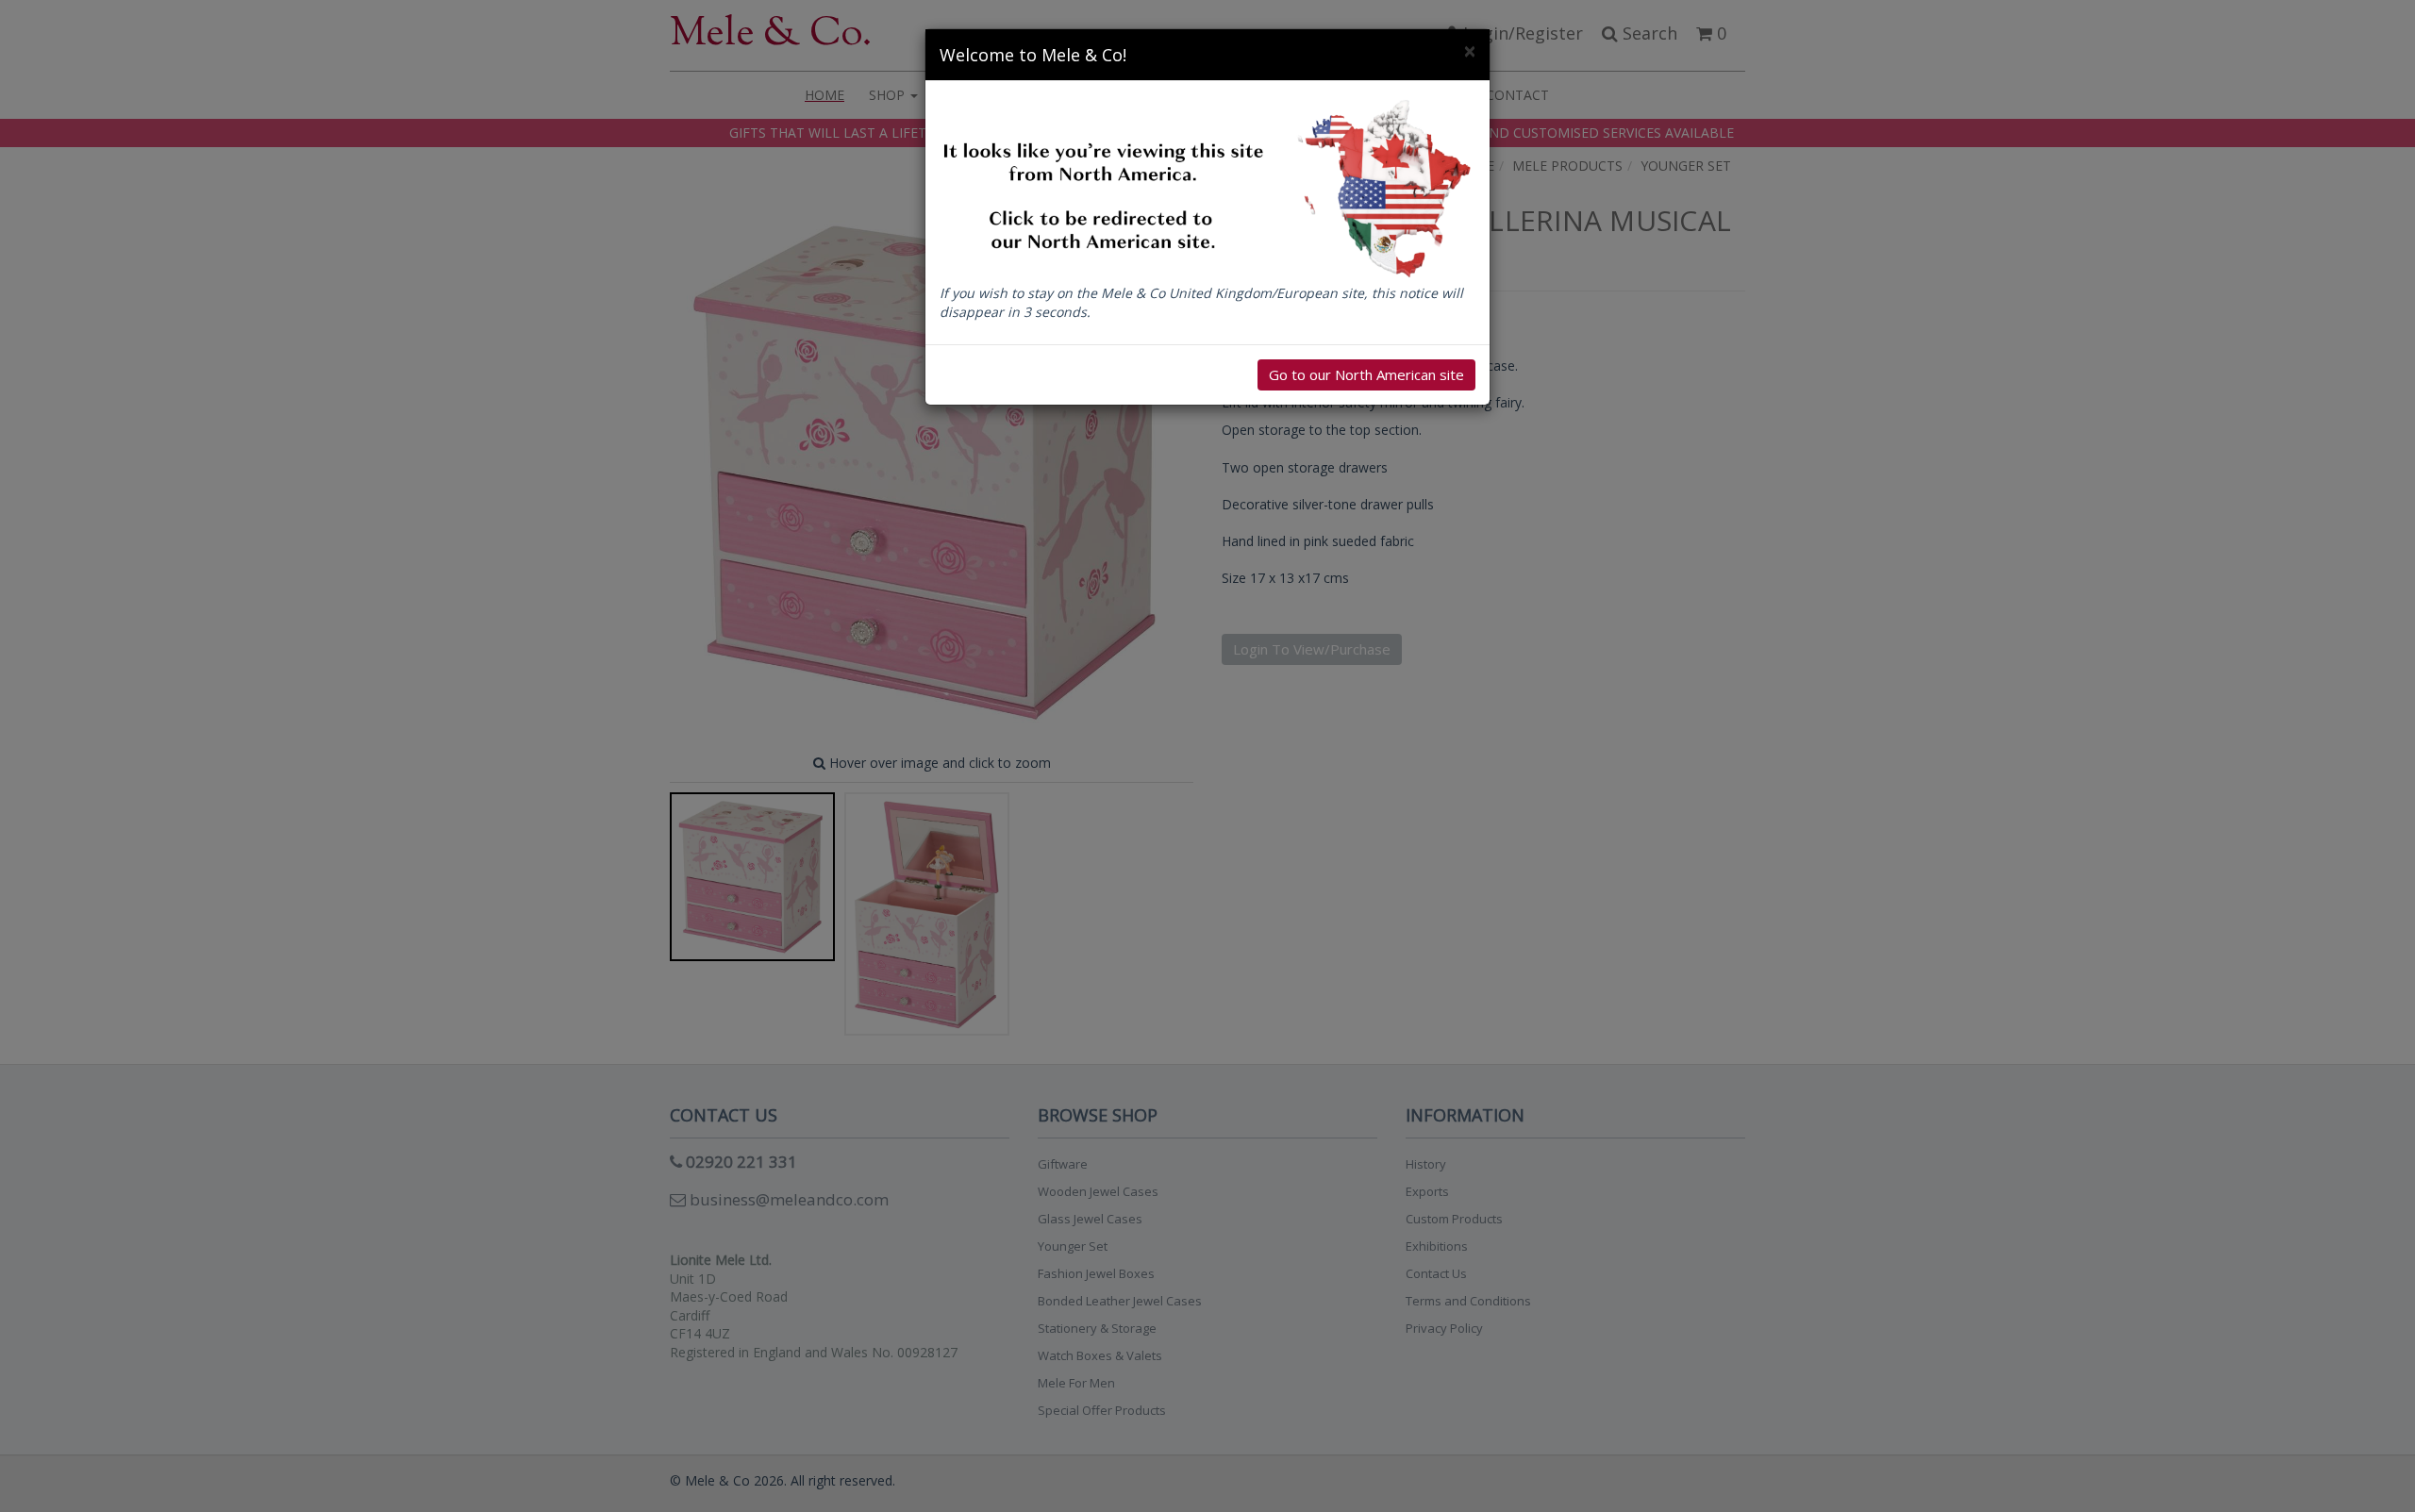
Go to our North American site (1366, 374)
